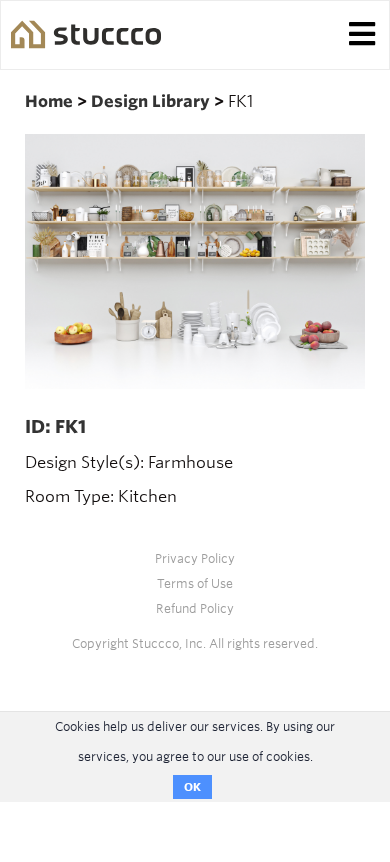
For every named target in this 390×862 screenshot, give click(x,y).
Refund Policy (195, 608)
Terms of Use (195, 583)
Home (51, 101)
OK (192, 787)
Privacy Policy (195, 558)
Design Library (152, 101)
